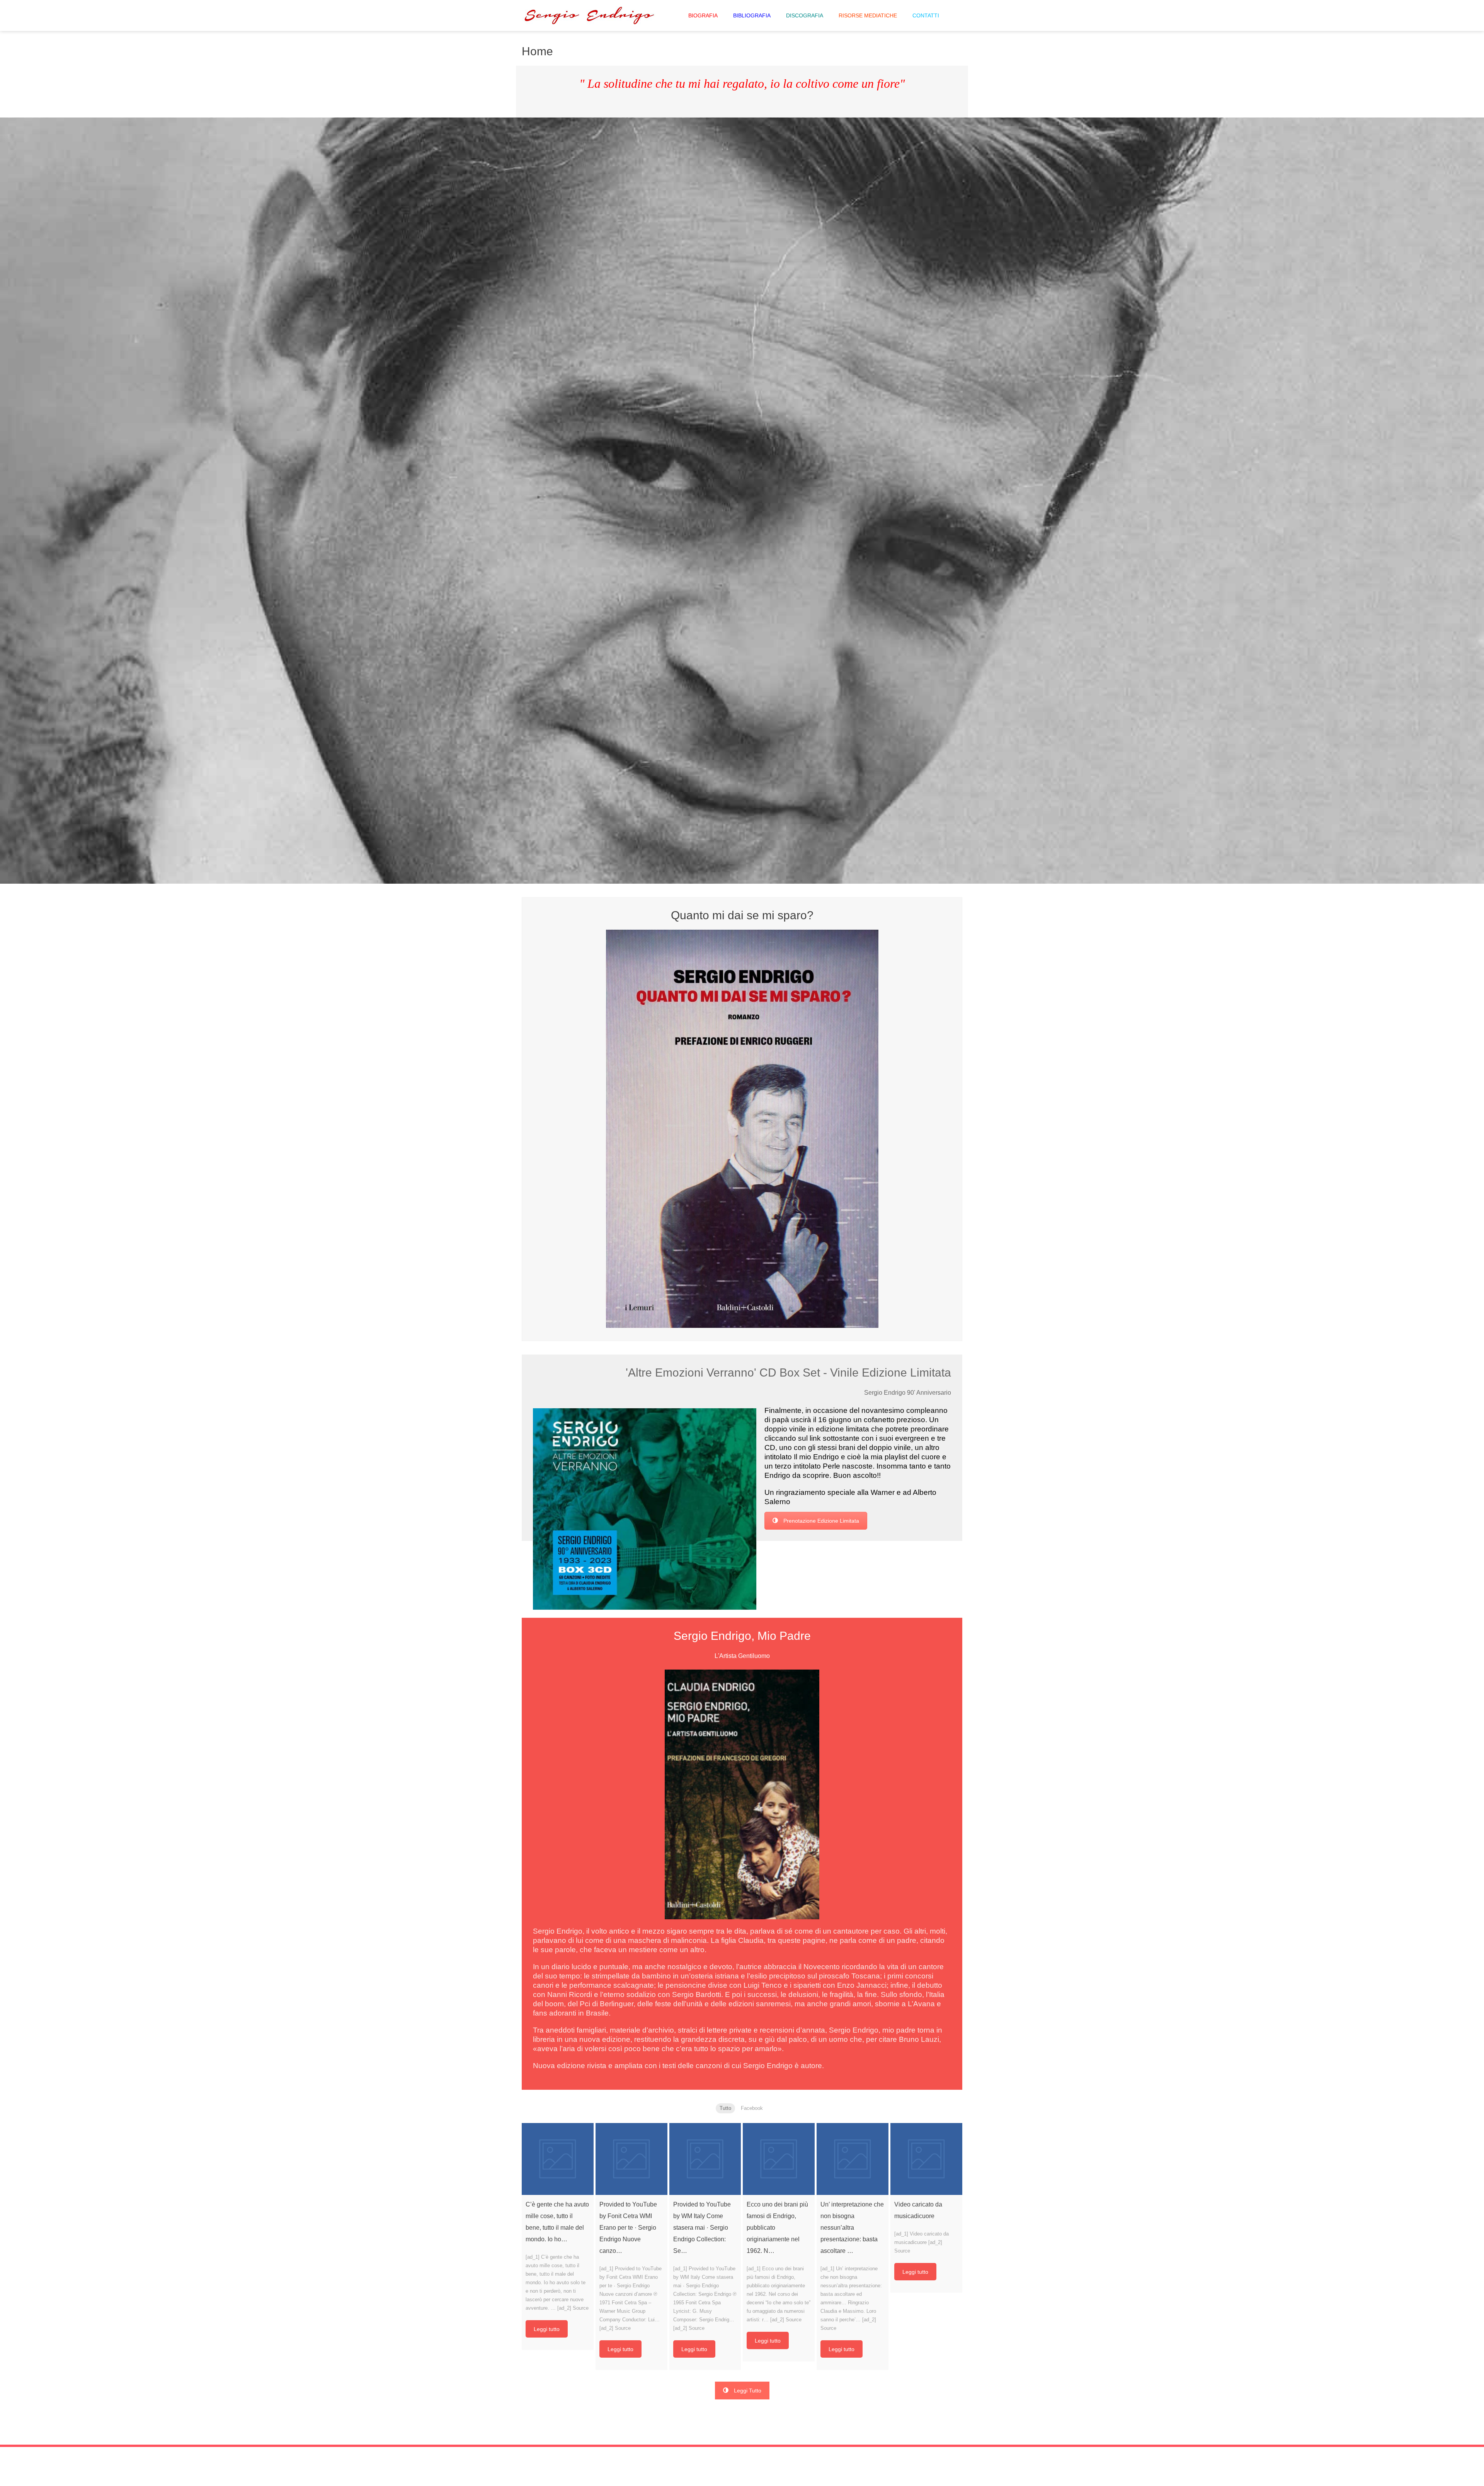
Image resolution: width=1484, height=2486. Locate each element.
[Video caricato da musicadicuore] (926, 2159)
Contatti (926, 15)
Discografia (805, 15)
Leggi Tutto (748, 2391)
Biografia (703, 15)
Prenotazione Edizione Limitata (821, 1521)
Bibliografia (752, 15)
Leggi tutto (547, 2329)
